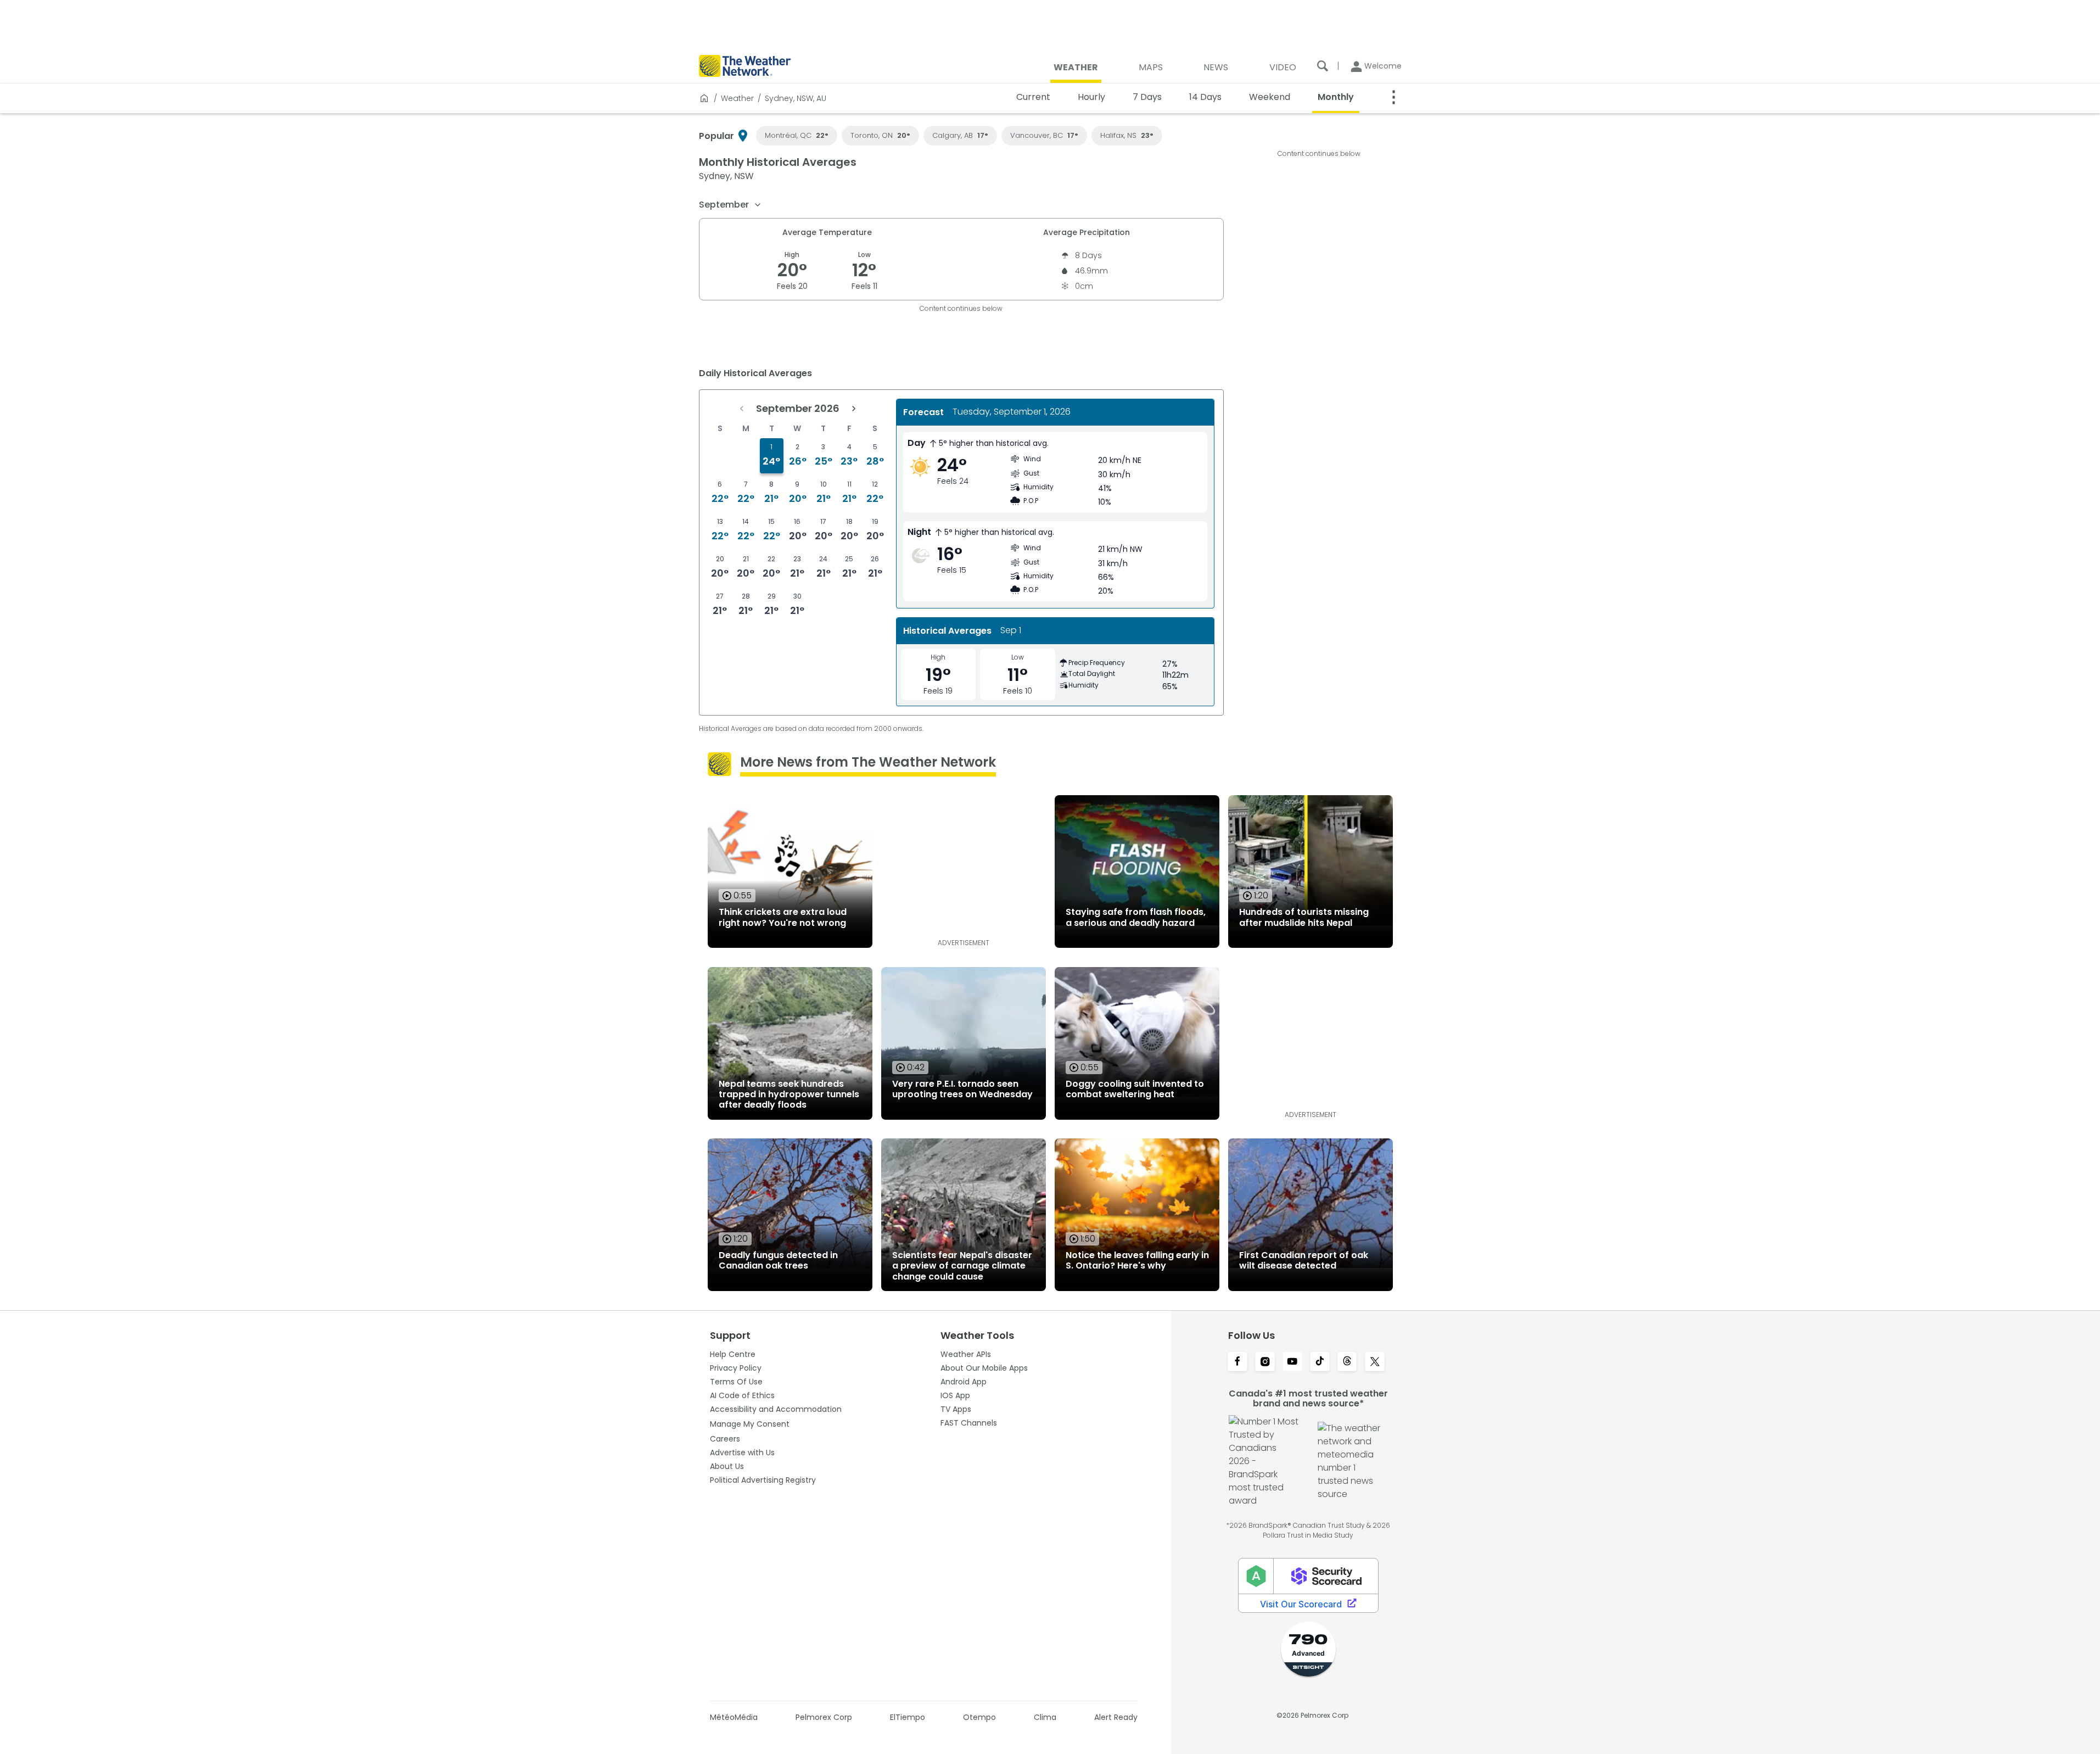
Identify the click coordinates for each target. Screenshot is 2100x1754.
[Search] (1323, 66)
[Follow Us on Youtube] (1292, 1362)
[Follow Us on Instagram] (1265, 1362)
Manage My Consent (750, 1424)
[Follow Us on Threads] (1347, 1362)
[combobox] (730, 205)
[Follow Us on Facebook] (1237, 1362)
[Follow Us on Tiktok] (1320, 1362)
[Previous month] (742, 409)
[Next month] (854, 409)
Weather (737, 98)
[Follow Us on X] (1375, 1362)
